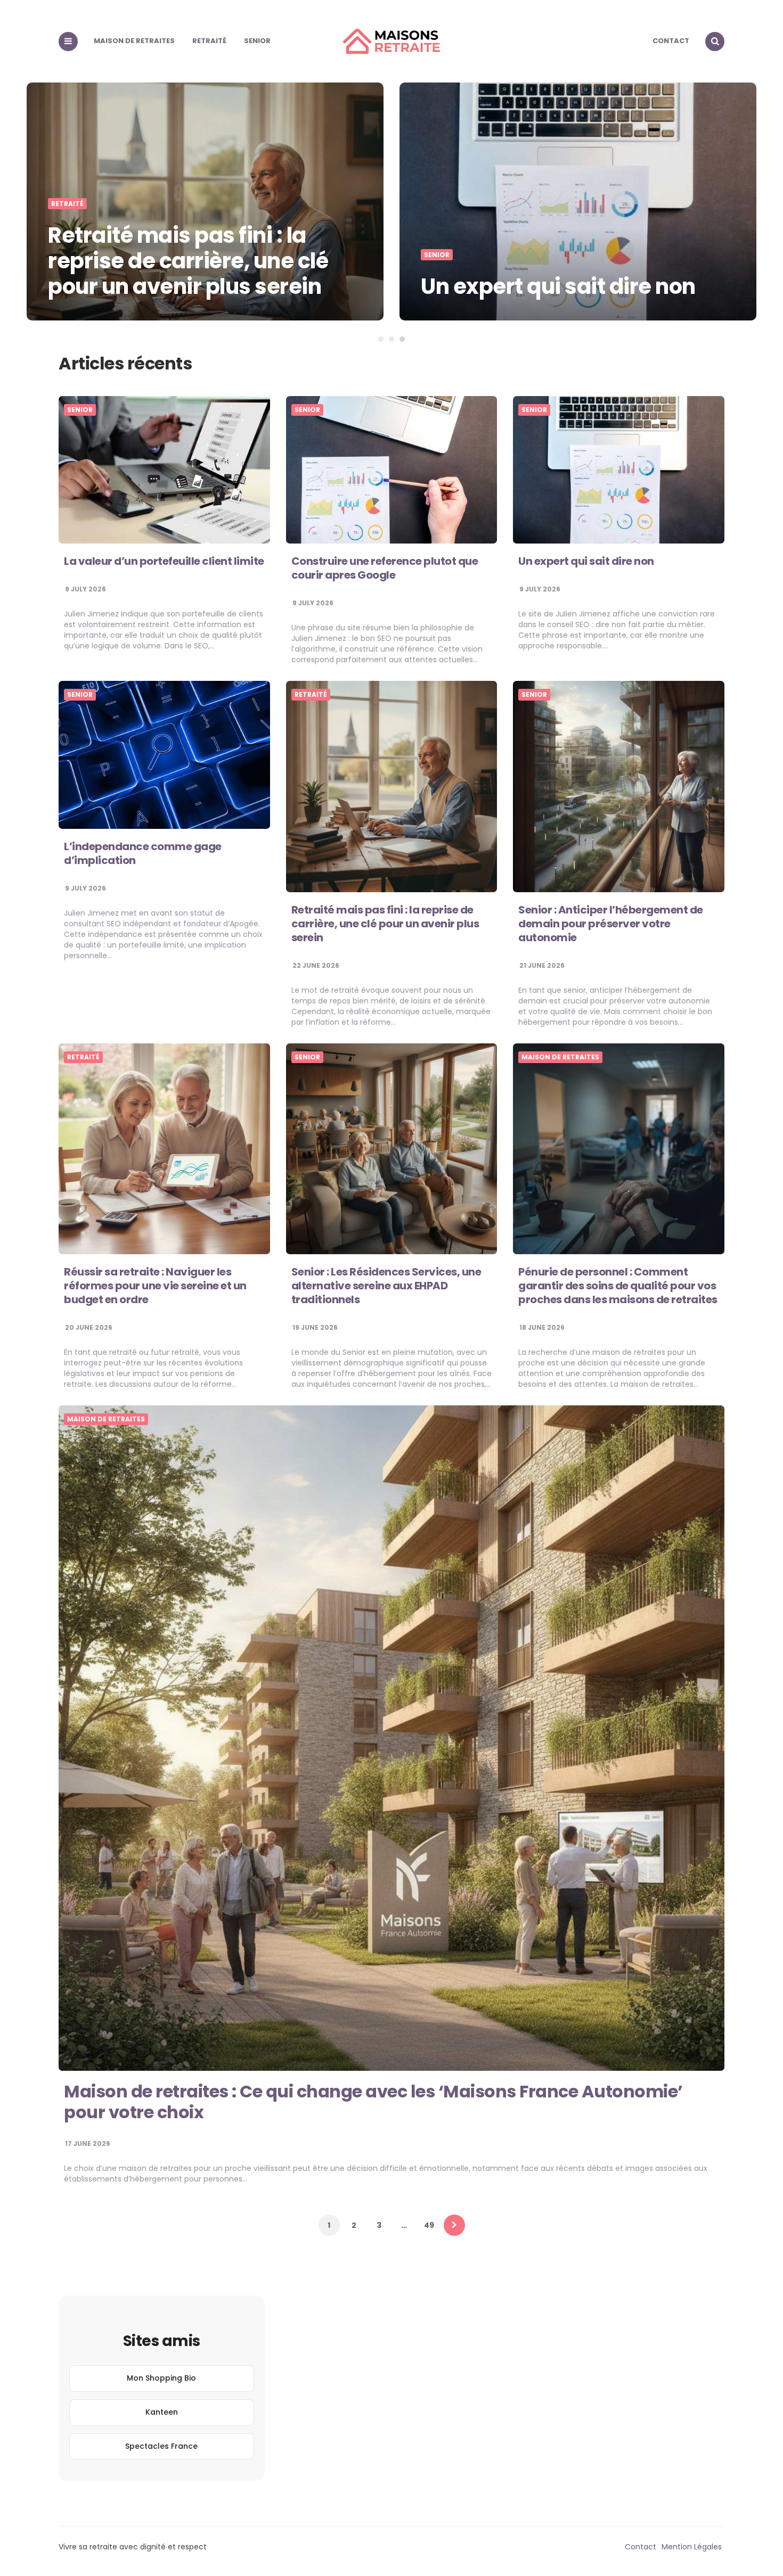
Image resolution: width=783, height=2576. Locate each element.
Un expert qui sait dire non (222, 286)
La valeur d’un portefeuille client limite (164, 561)
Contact (671, 41)
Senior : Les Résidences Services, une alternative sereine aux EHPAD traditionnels (386, 1286)
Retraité (209, 41)
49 (429, 2225)
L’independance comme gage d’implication (586, 274)
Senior (257, 41)
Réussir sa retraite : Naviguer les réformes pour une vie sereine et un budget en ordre (155, 1286)
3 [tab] (402, 339)
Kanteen (162, 2412)
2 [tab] (391, 339)
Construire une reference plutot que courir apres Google (385, 568)
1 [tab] (381, 339)
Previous (27, 199)
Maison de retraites (134, 41)
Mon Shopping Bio (161, 2378)
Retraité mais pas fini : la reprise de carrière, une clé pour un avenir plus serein (385, 924)
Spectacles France (161, 2446)
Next (756, 199)
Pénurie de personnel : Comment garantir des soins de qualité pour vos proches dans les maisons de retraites (618, 1286)
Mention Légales (692, 2547)
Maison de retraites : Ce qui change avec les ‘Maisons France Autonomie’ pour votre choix (373, 2101)
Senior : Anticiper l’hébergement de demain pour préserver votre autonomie (611, 924)
